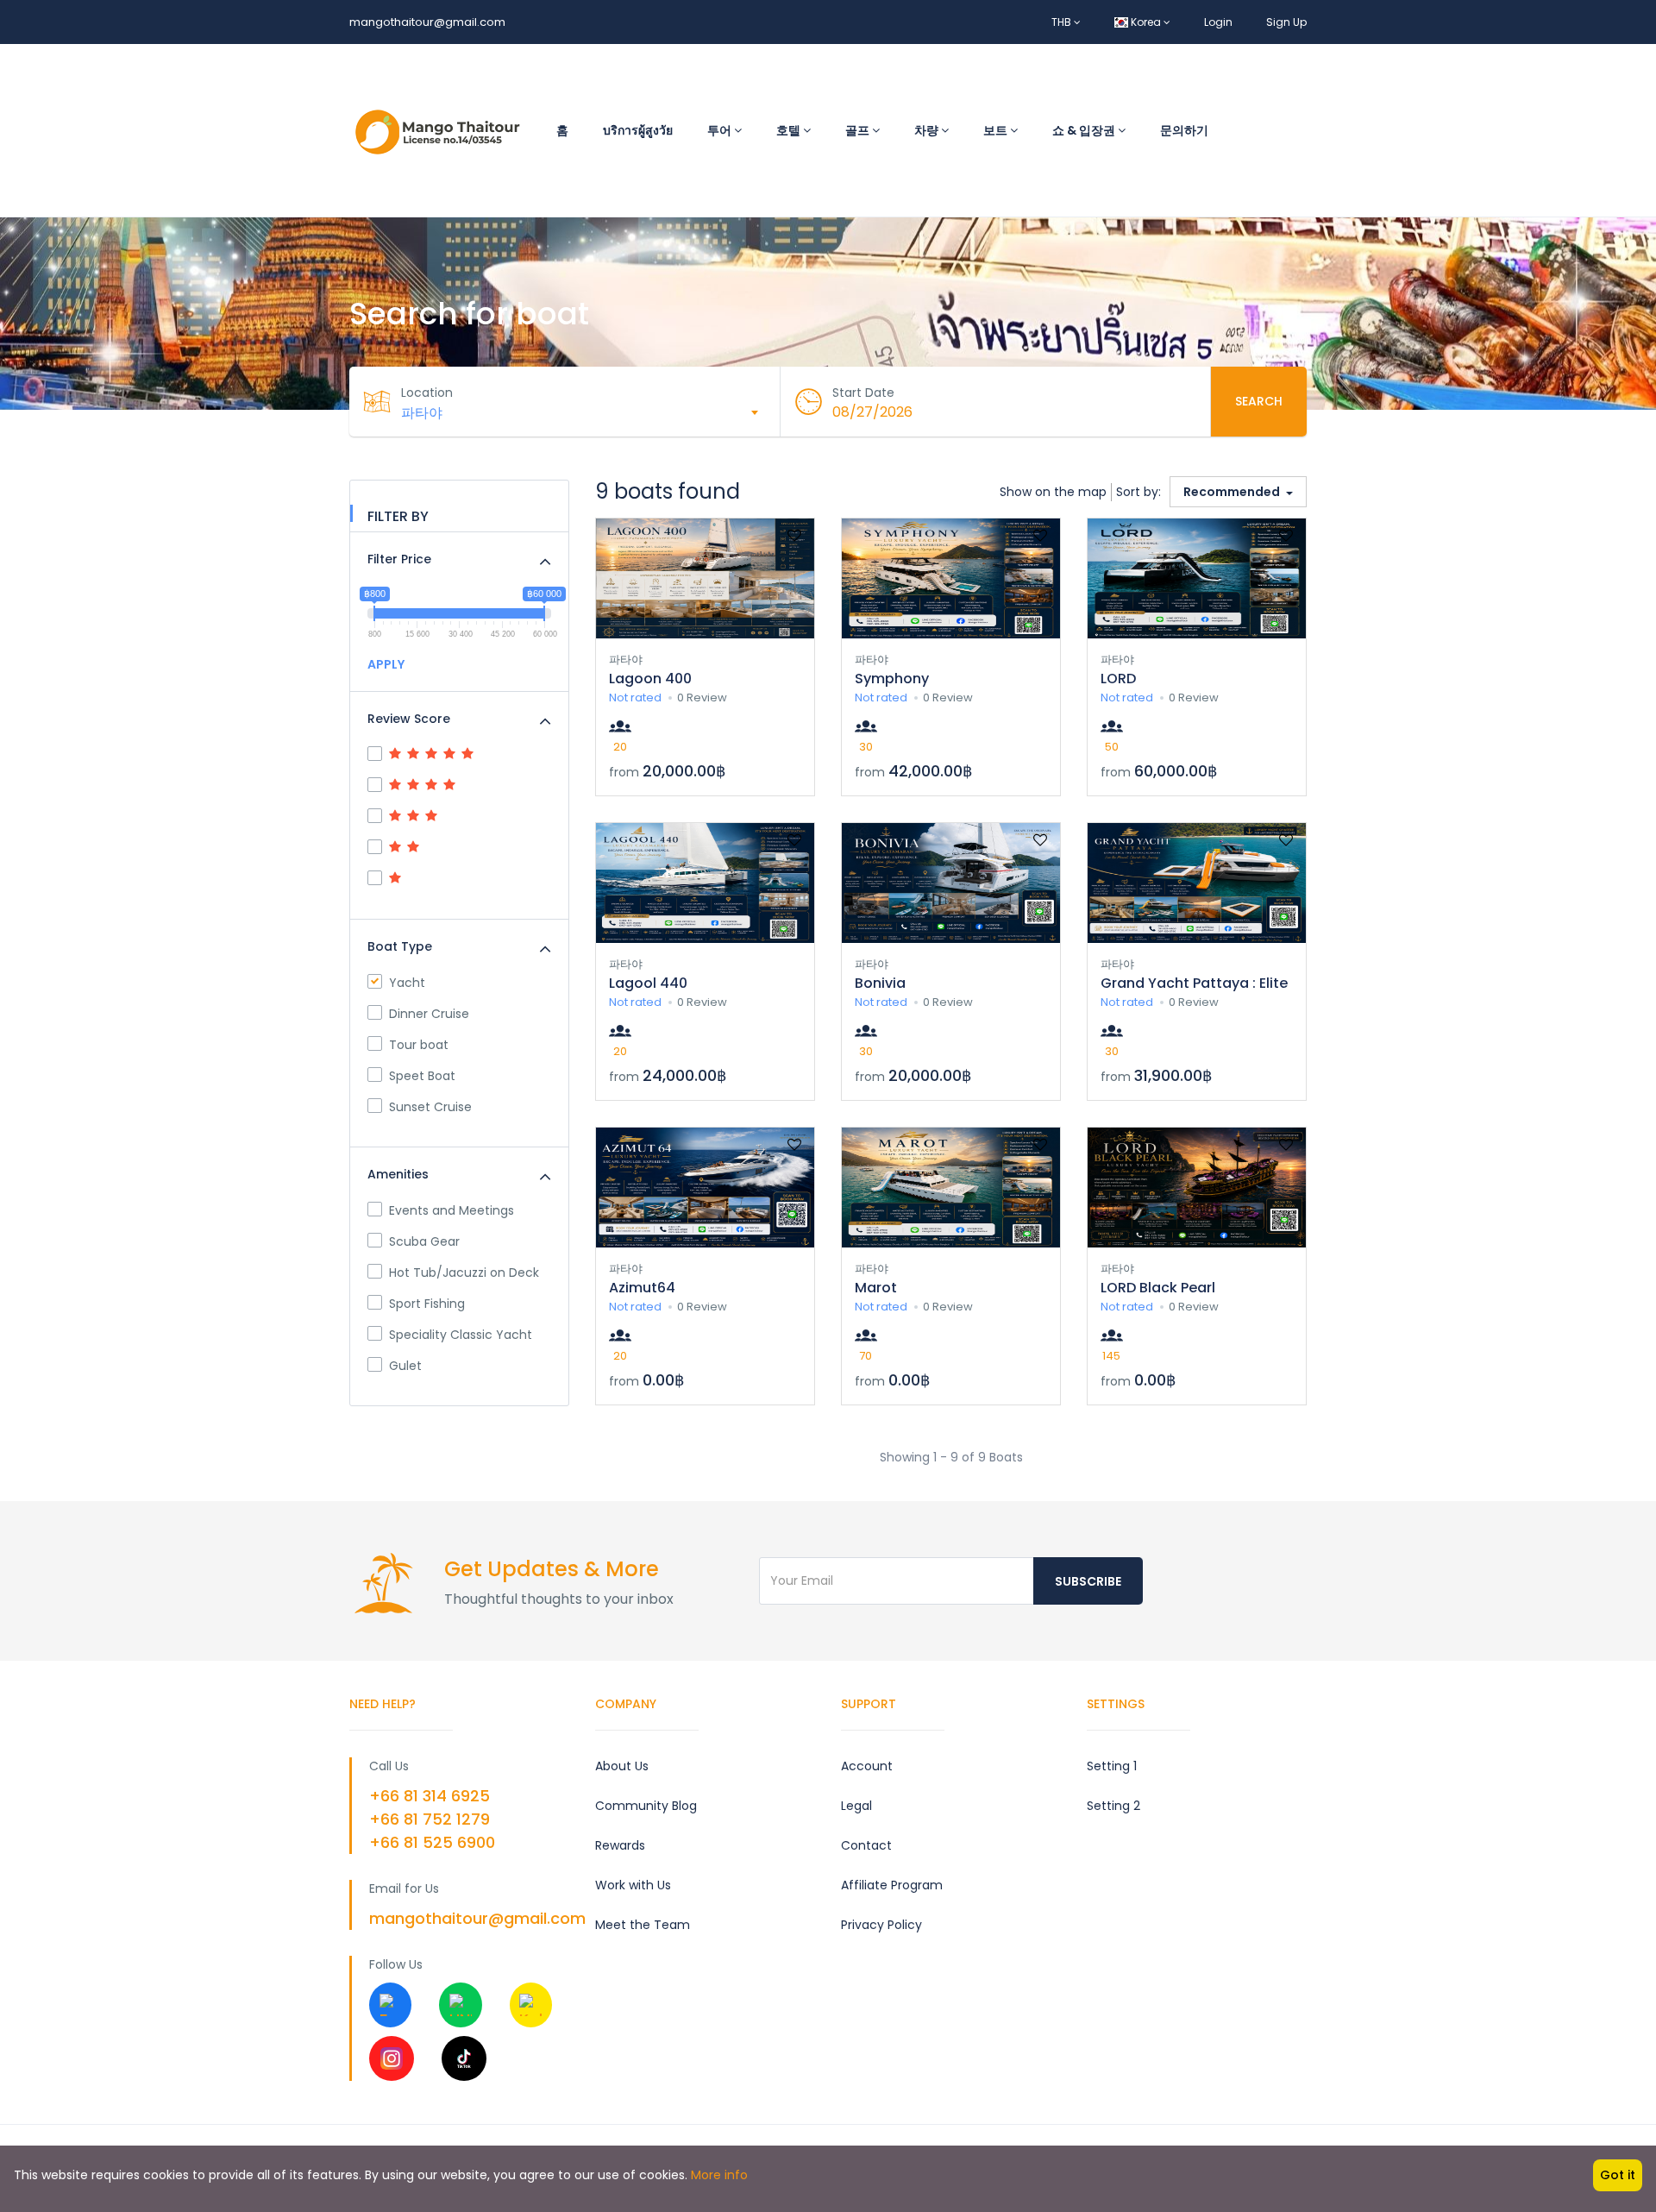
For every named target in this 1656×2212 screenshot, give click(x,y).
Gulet (405, 1366)
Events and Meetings (452, 1210)
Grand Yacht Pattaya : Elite (1194, 983)
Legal (856, 1806)
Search (1259, 401)
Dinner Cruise (429, 1014)
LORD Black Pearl (1158, 1288)
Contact (866, 1845)
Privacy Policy (881, 1925)
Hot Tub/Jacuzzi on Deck (464, 1273)
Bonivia (880, 983)
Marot (876, 1288)
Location (427, 393)
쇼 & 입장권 (1085, 130)
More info (719, 2175)
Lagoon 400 (650, 679)
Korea (1146, 22)
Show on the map (1053, 492)
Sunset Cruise (430, 1107)
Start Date (863, 393)
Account (867, 1766)
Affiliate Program (892, 1885)
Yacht (407, 983)
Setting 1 (1112, 1766)
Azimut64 (642, 1288)
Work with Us (633, 1885)
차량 (928, 130)
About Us (622, 1766)
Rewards (620, 1845)
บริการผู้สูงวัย (638, 130)
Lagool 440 (648, 983)
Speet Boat (422, 1076)
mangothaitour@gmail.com (427, 22)
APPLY (386, 664)
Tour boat (419, 1045)
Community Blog (646, 1806)
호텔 (790, 130)
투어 (721, 130)
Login (1218, 22)
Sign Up (1286, 22)
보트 (997, 130)
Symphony (892, 679)
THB (1063, 22)
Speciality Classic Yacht (461, 1335)
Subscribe (1088, 1581)
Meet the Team (643, 1925)
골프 (859, 130)
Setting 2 (1113, 1806)
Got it (1618, 2175)
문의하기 (1184, 130)
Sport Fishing (427, 1304)
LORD (1118, 679)
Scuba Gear (424, 1241)
